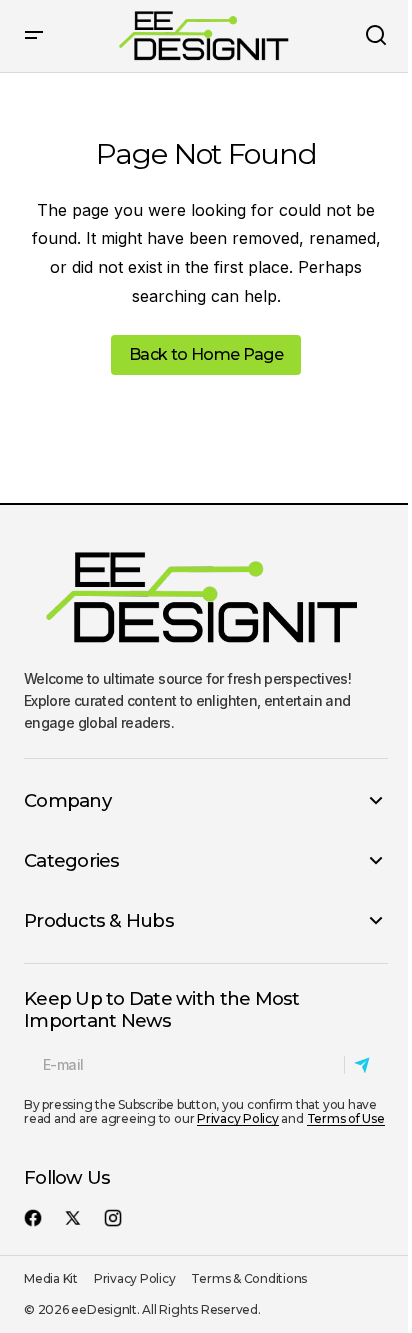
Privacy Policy (238, 1118)
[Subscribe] (365, 1065)
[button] (34, 36)
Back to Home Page (206, 354)
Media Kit (51, 1278)
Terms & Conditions (249, 1278)
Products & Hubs (99, 921)
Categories (72, 861)
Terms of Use (346, 1118)
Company (67, 801)
